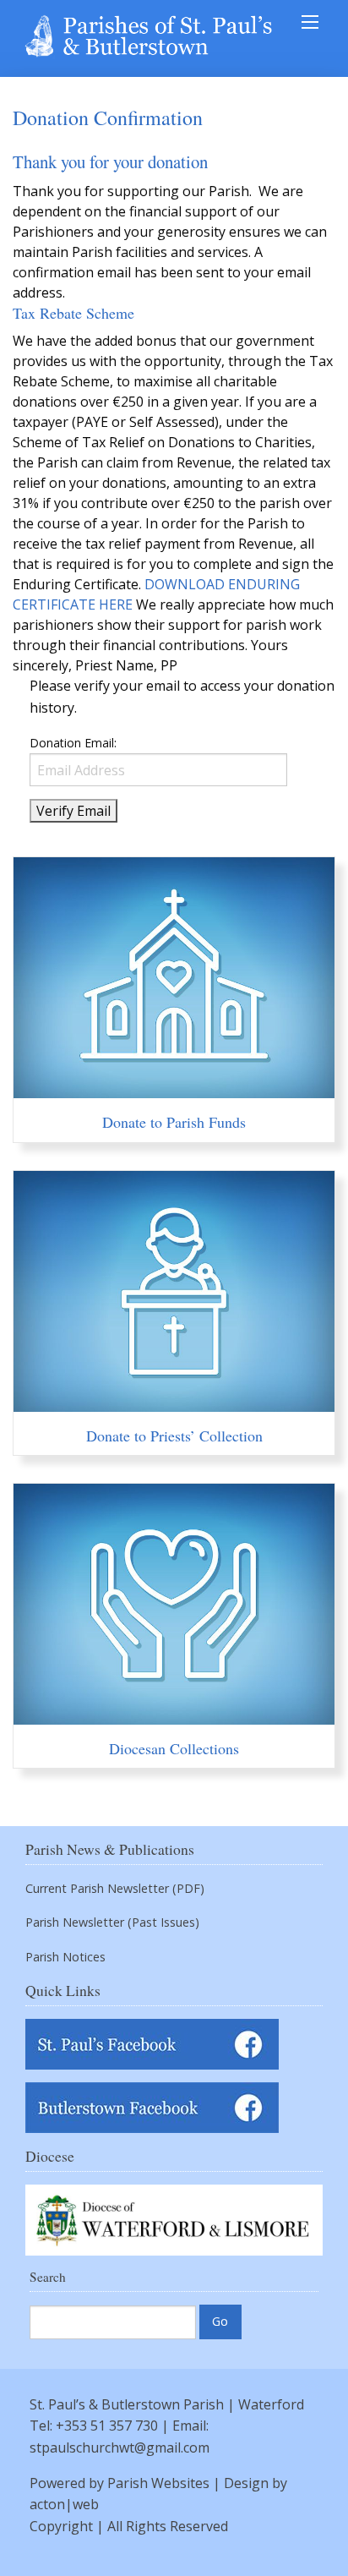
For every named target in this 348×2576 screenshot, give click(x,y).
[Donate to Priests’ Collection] (174, 1402)
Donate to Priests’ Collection (174, 1436)
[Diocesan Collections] (174, 1715)
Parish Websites (158, 2483)
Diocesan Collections (174, 1748)
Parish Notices (65, 1957)
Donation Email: (73, 743)
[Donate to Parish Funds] (174, 1088)
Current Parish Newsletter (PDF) (115, 1889)
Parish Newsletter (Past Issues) (112, 1922)
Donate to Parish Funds (174, 1122)
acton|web (64, 2504)
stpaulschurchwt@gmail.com (120, 2447)
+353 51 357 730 (107, 2426)
